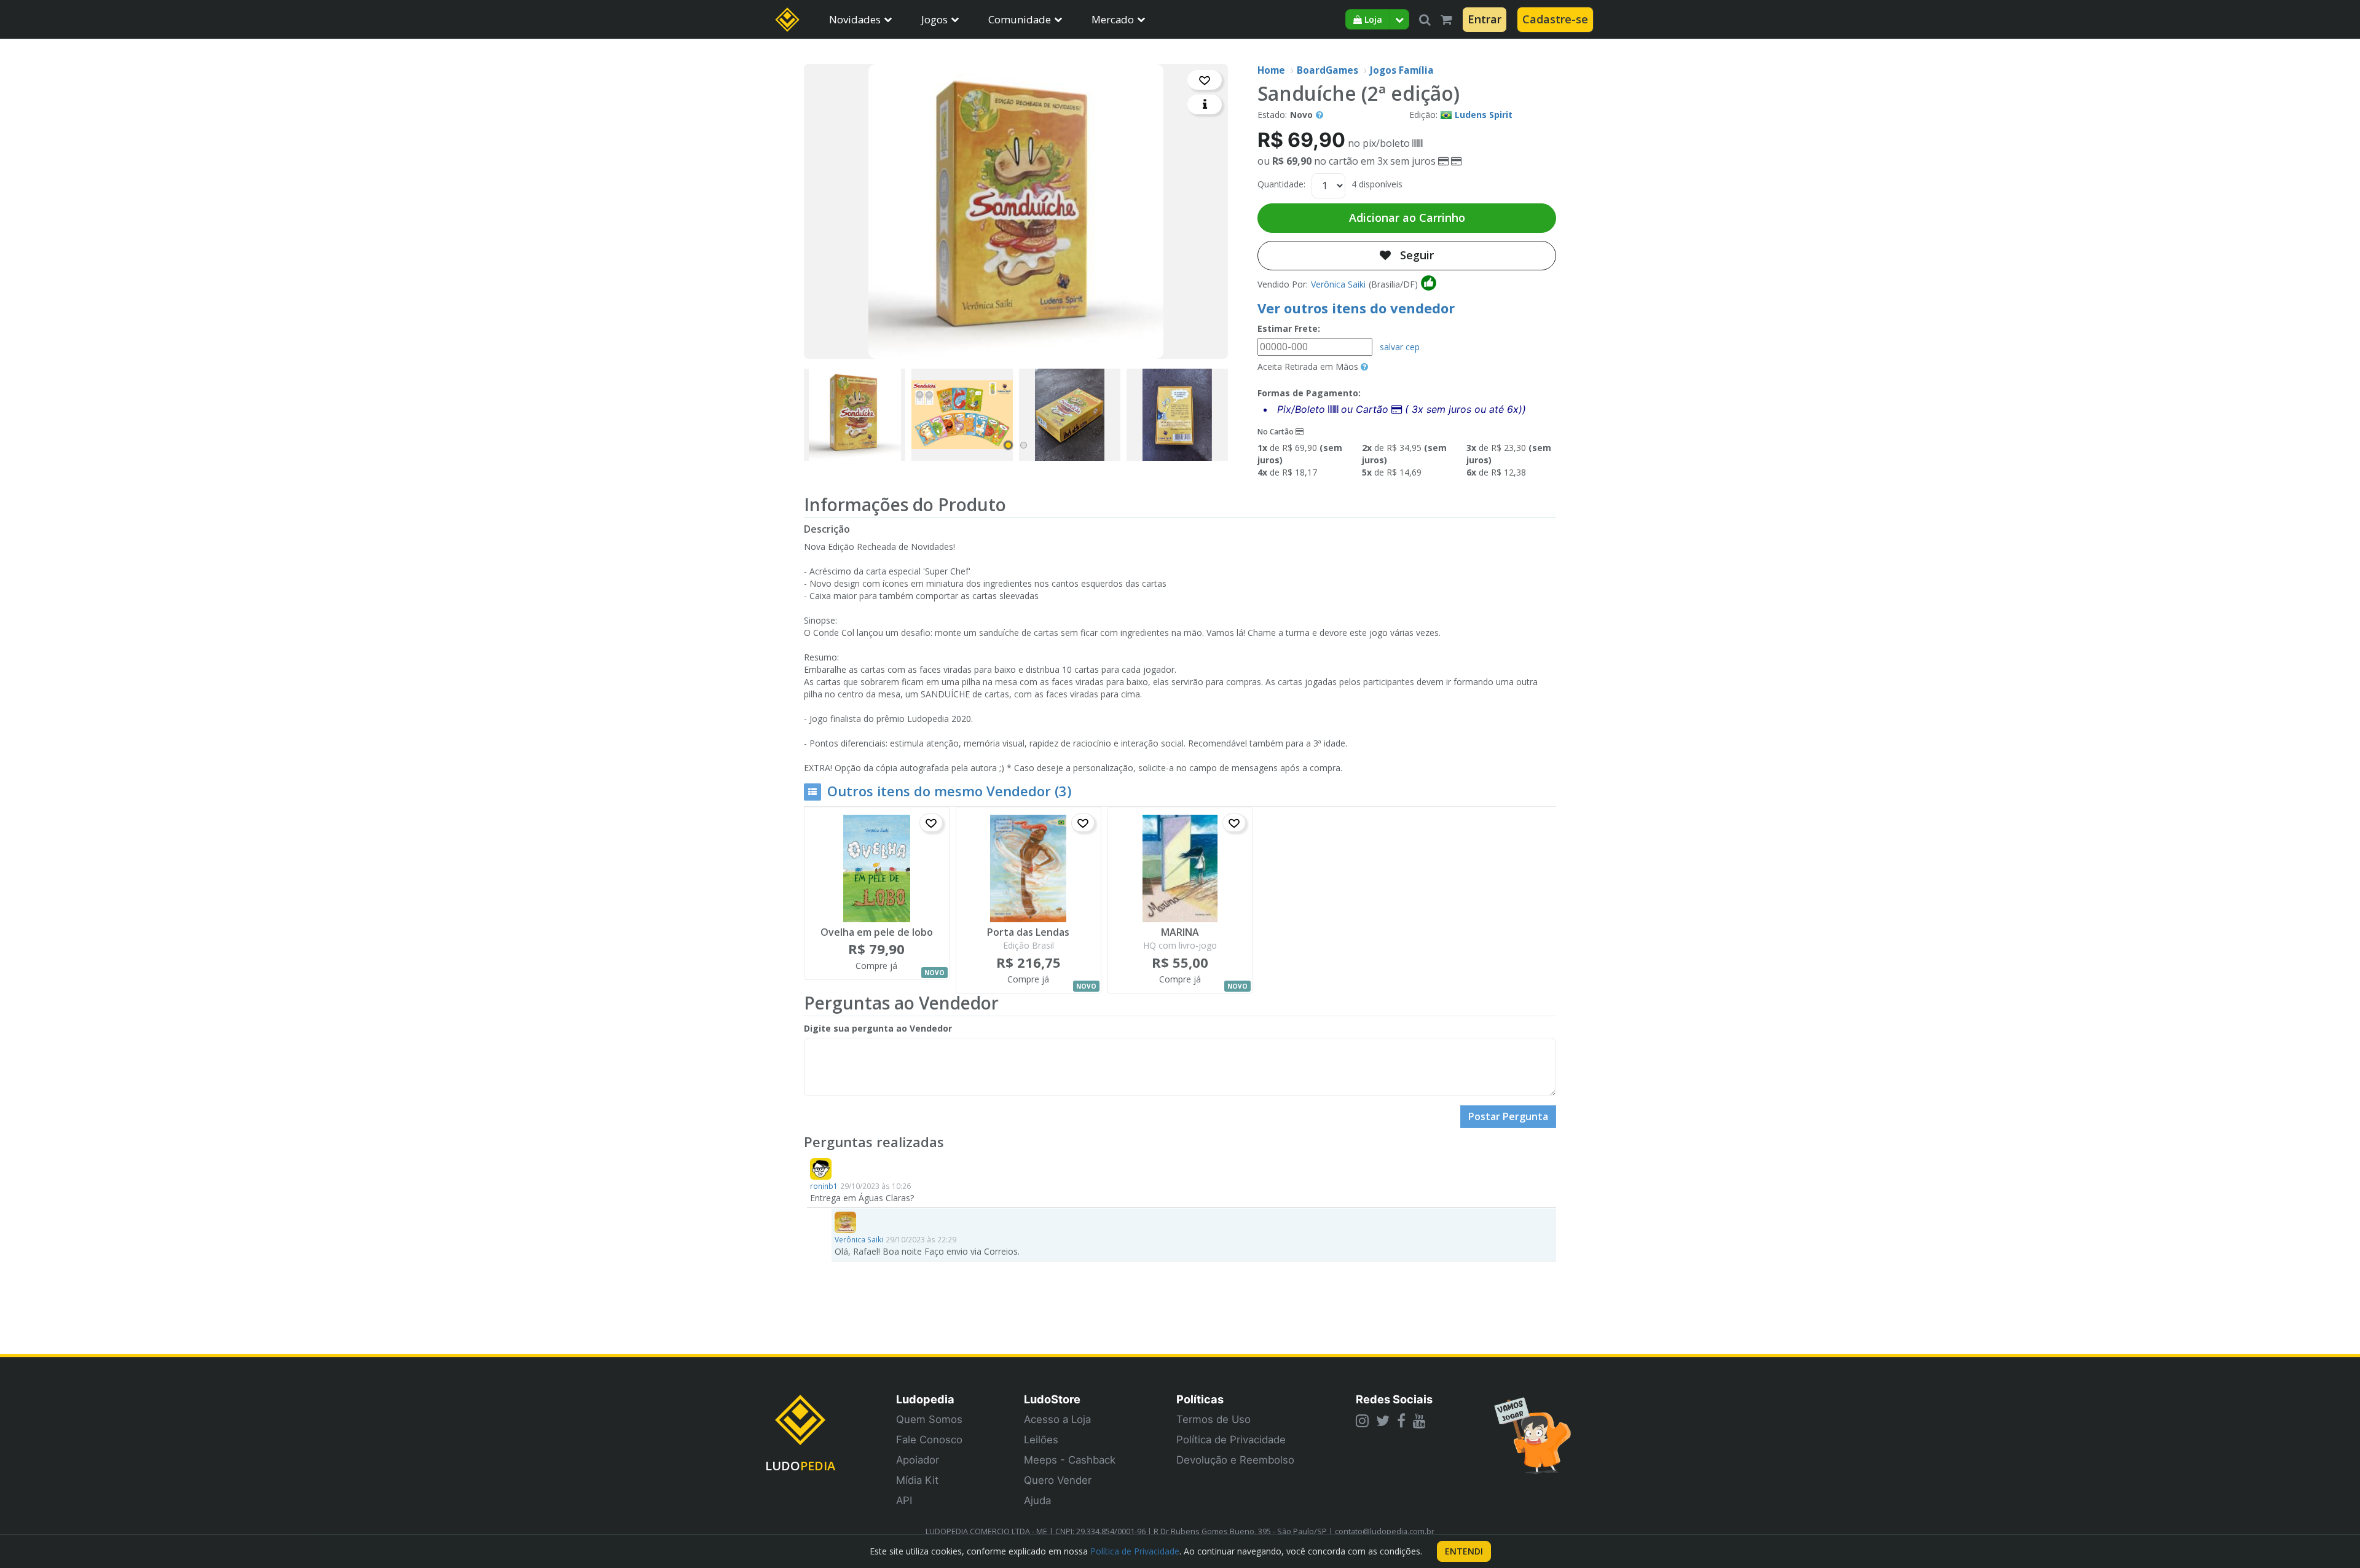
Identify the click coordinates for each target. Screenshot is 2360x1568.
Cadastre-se (1555, 19)
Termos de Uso (1213, 1419)
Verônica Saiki (1338, 284)
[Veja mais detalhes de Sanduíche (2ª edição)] (1205, 104)
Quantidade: (1281, 184)
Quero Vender (1058, 1480)
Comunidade (1020, 19)
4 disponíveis (1377, 184)
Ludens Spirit (1484, 115)
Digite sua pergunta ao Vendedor (878, 1028)
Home (1271, 70)
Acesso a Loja (1057, 1419)
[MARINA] (1180, 868)
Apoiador (918, 1460)
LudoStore (1052, 1399)
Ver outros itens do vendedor (1356, 308)
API (904, 1500)
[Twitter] (1383, 1421)
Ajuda (1037, 1500)
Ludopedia (925, 1399)
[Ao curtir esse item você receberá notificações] (1205, 80)
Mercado (1113, 19)
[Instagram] (1362, 1421)
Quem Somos (929, 1419)
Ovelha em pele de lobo (877, 933)
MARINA (1180, 933)
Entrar (1485, 19)
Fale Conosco (929, 1440)
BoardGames (1327, 70)
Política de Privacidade (1231, 1440)
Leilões (1041, 1440)
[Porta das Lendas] (1029, 868)
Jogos (934, 19)
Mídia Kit (917, 1480)
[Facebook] (1401, 1421)
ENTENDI (1464, 1551)
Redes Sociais (1394, 1399)
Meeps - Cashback (1070, 1460)
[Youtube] (1419, 1421)
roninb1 (824, 1186)
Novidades (855, 19)
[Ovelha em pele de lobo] (877, 868)
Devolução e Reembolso (1235, 1460)
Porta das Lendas (1028, 933)
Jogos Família (1402, 70)
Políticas (1200, 1399)
